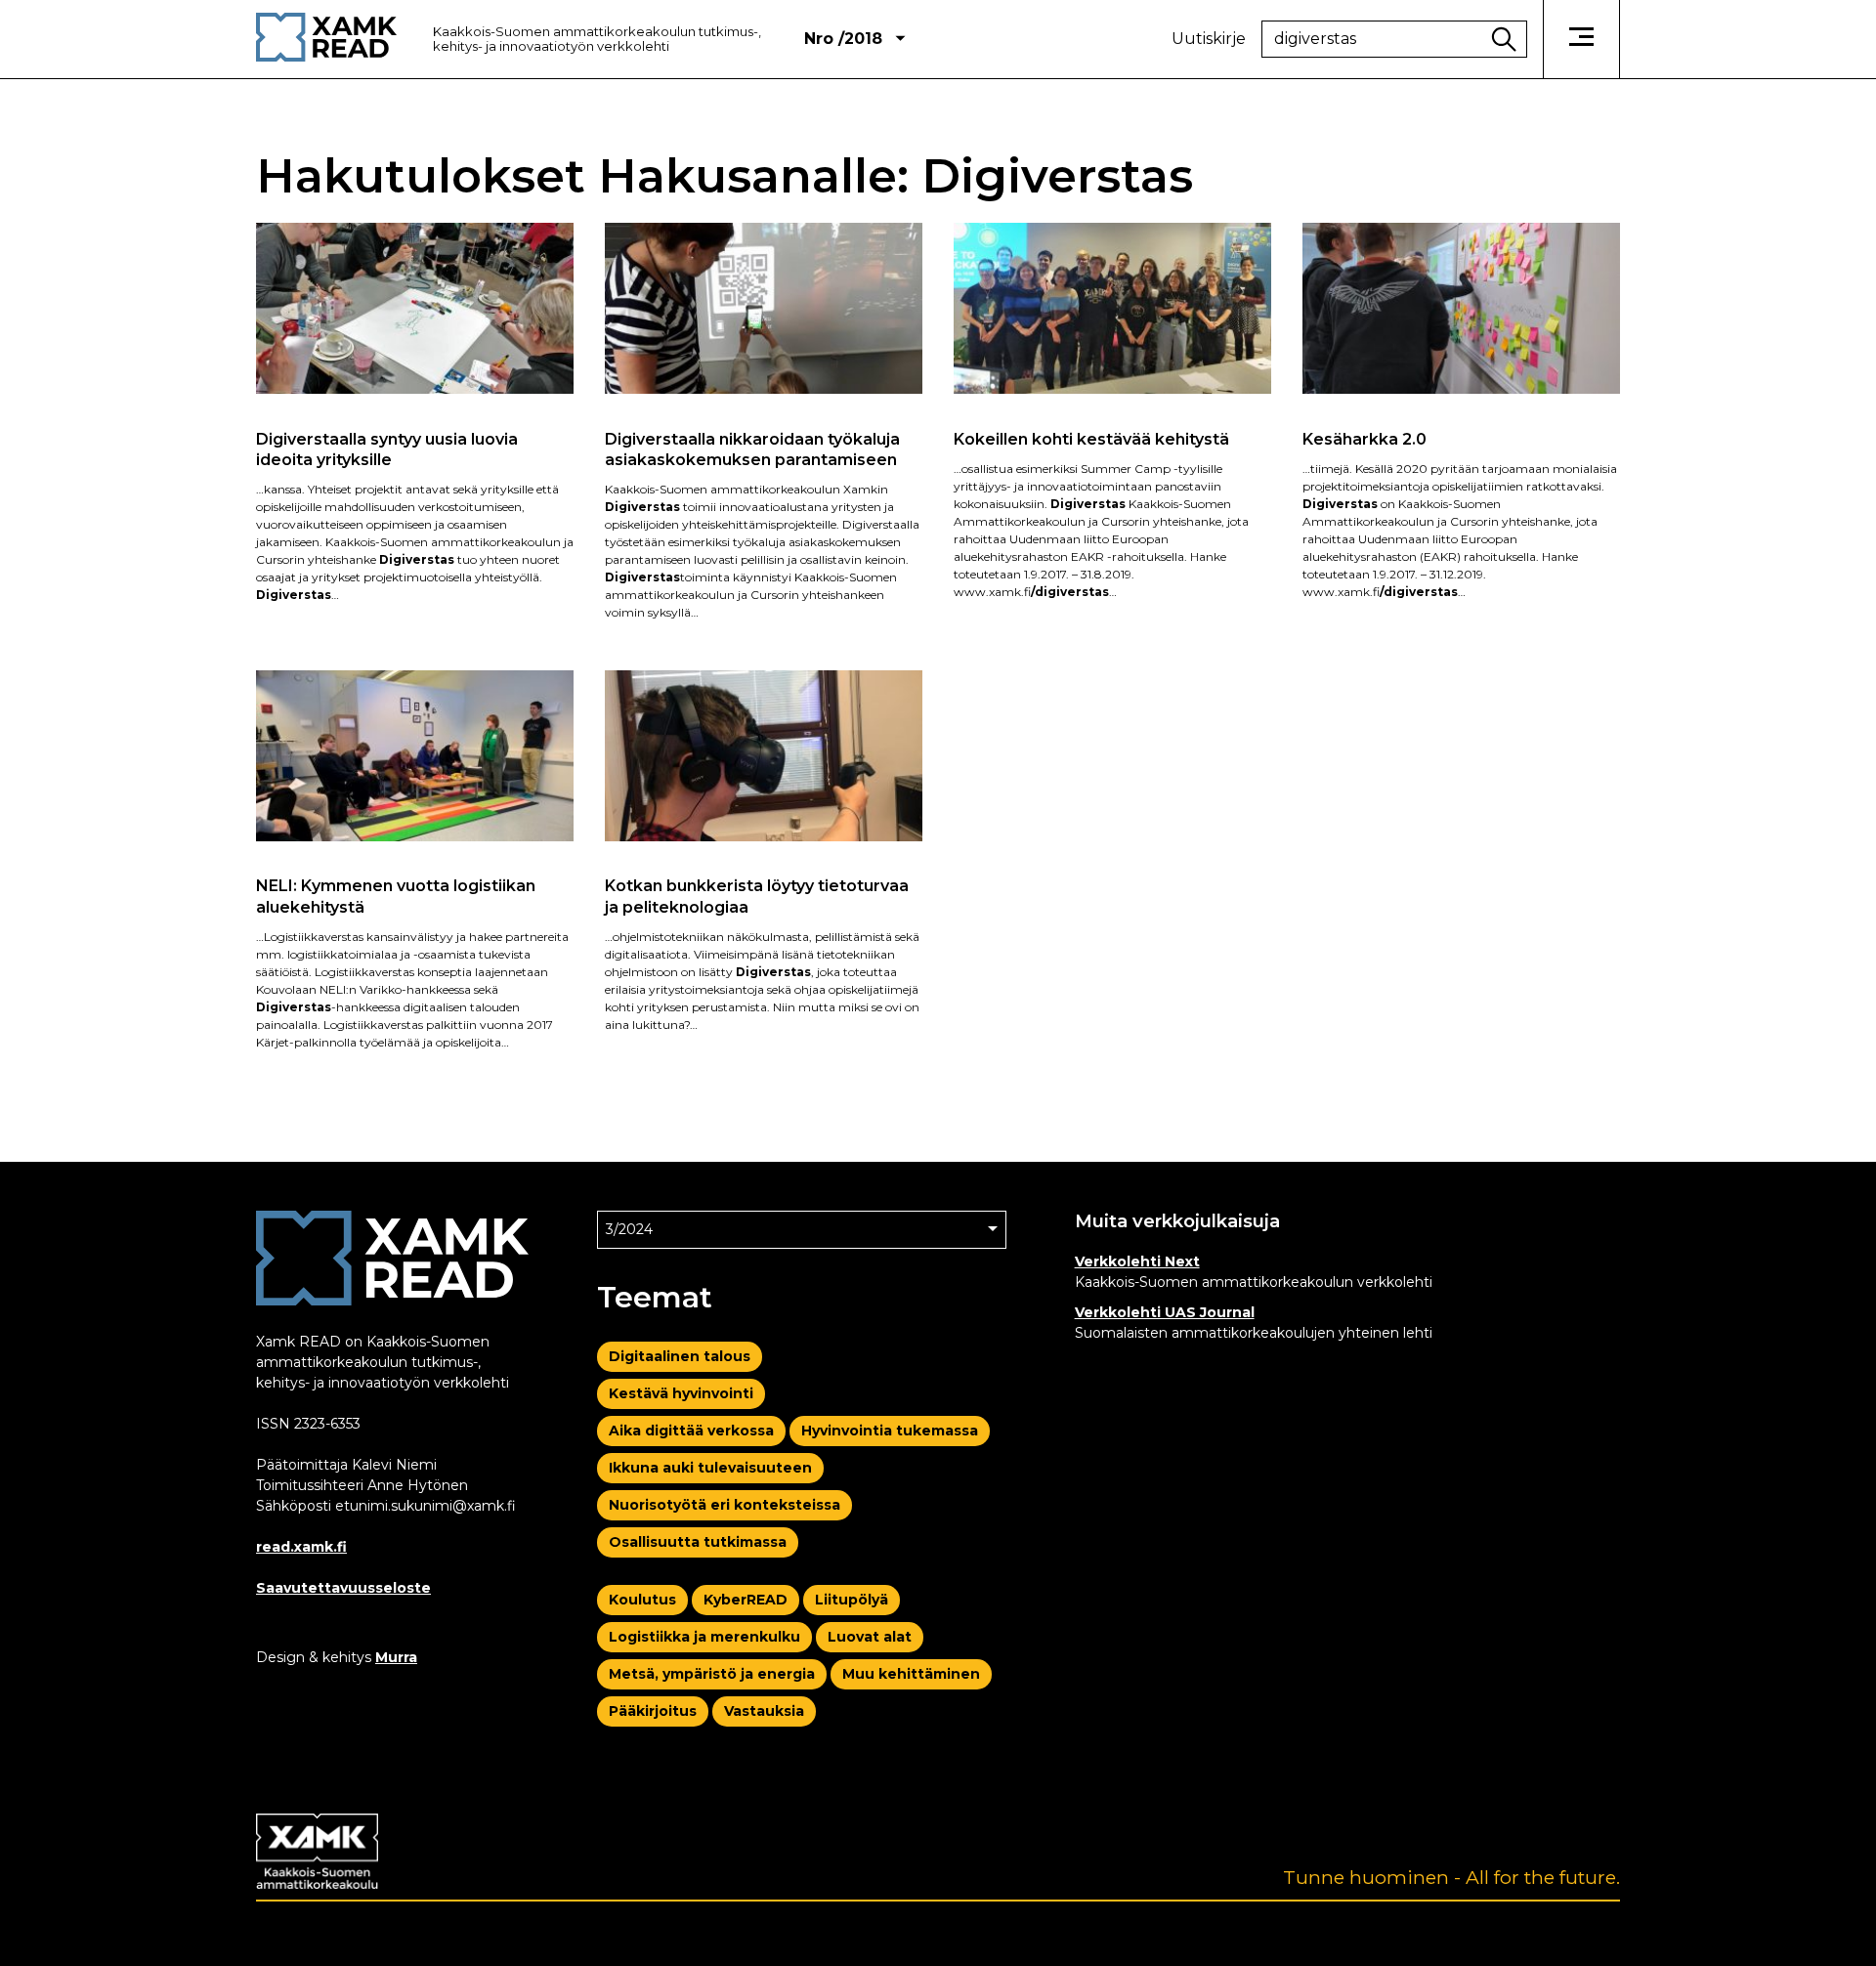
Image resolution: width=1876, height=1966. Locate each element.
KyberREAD (746, 1600)
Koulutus (642, 1600)
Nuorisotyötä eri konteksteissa (725, 1505)
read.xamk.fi (301, 1547)
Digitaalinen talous (680, 1356)
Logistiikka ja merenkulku (704, 1637)
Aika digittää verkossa (691, 1431)
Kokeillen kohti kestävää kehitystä (1091, 439)
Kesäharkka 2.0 (1364, 439)
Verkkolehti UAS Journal (1165, 1312)
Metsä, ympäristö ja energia (712, 1674)
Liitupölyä (852, 1600)
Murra (396, 1657)
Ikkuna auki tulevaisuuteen (710, 1468)
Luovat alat (870, 1637)
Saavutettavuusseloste (343, 1588)
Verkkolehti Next (1137, 1261)
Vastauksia (764, 1711)
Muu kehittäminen (911, 1674)
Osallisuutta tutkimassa (698, 1542)
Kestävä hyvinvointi (681, 1393)
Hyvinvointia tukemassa (890, 1431)
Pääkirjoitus (653, 1711)
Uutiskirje (1209, 39)
